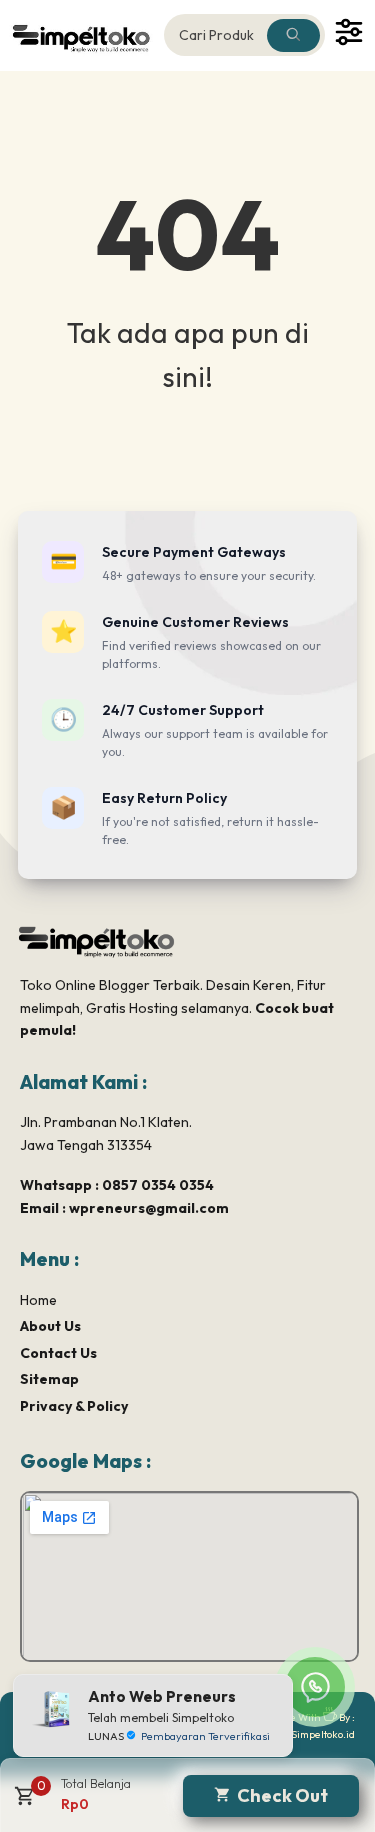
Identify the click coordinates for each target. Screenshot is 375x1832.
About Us (50, 1326)
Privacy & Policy (74, 1406)
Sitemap (49, 1379)
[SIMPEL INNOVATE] (80, 35)
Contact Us (58, 1353)
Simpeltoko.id (323, 1734)
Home (38, 1300)
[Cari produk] (293, 35)
